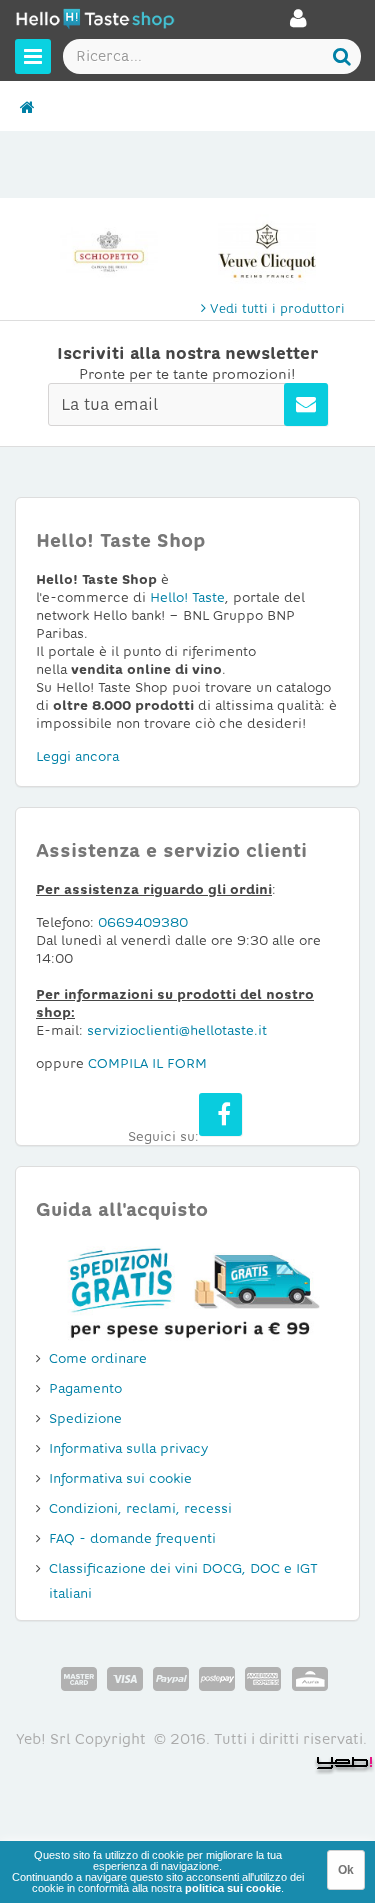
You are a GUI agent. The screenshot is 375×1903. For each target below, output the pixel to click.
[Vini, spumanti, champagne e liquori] (27, 108)
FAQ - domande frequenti (132, 1538)
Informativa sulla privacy (128, 1448)
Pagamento (85, 1388)
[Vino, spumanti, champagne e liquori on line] (95, 21)
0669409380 (143, 922)
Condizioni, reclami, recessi (140, 1508)
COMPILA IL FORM (147, 1063)
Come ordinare (98, 1358)
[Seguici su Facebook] (220, 1114)
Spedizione (85, 1418)
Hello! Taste (187, 597)
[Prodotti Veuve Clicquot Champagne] (267, 251)
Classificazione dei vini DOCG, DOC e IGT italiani (183, 1581)
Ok (346, 1870)
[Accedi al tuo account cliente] (298, 24)
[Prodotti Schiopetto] (109, 251)
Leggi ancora (77, 756)
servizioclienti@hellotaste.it (177, 1030)
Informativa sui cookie (120, 1478)
